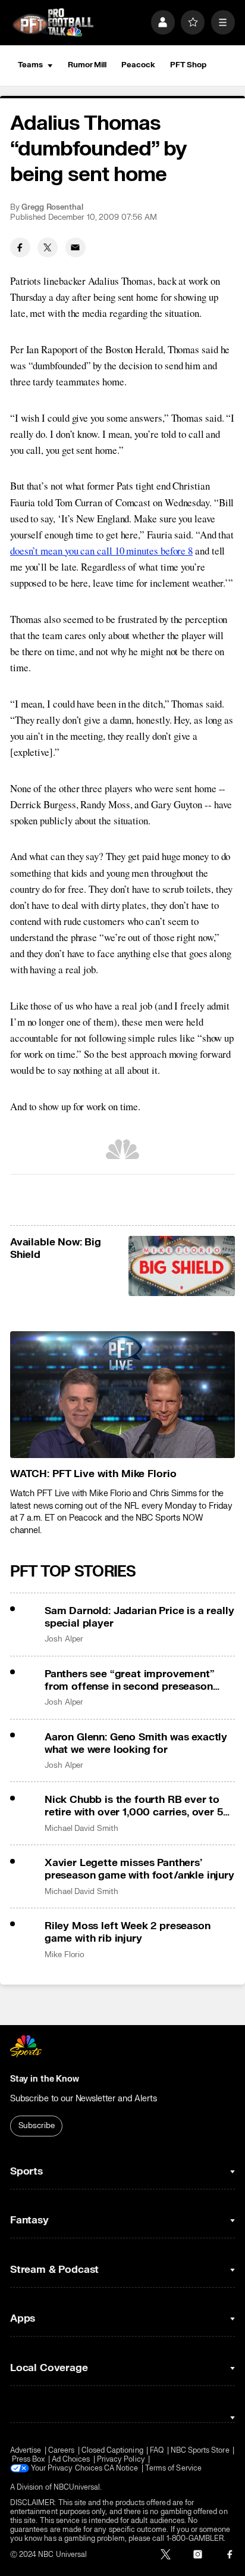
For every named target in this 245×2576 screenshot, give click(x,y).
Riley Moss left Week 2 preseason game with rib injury (128, 1932)
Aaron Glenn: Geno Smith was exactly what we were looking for (136, 1743)
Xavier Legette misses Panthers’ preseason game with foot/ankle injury (139, 1869)
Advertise (26, 2451)
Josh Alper (64, 1639)
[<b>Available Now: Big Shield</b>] (182, 1266)
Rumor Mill (87, 65)
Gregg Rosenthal (52, 207)
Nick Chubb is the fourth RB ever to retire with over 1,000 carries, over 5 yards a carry (134, 1806)
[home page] (53, 23)
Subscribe (37, 2126)
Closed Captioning (112, 2451)
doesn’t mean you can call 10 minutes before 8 (101, 551)
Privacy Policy (121, 2460)
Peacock (138, 65)
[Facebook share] (20, 248)
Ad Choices (71, 2460)
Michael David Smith (81, 1829)
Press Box (29, 2460)
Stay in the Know (45, 2079)
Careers (61, 2451)
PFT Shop (188, 65)
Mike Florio (65, 1955)
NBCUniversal (77, 2488)
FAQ (157, 2451)
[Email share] (76, 248)
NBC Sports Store (200, 2451)
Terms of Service (173, 2468)
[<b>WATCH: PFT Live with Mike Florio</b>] (122, 1395)
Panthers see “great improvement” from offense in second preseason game (130, 1680)
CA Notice (121, 2468)
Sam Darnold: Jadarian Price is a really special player (139, 1617)
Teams (30, 65)
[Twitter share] (48, 248)
